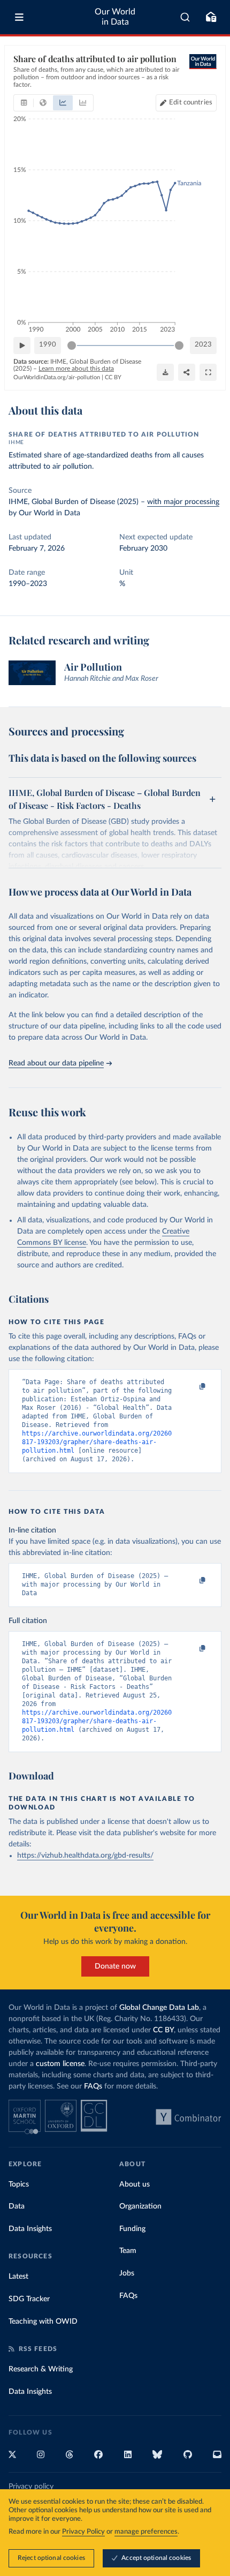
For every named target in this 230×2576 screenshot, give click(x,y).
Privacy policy (31, 2487)
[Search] (185, 17)
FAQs (93, 2086)
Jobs (127, 2273)
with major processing (183, 502)
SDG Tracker (29, 2299)
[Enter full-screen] (208, 372)
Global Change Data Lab (159, 2008)
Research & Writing (41, 2369)
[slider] (72, 346)
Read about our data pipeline (56, 1063)
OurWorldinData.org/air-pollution (57, 377)
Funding (132, 2229)
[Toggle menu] (19, 17)
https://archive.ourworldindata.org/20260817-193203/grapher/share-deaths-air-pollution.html (97, 1442)
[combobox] (185, 17)
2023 (203, 345)
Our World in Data (115, 17)
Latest (18, 2277)
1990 (48, 345)
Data (17, 2206)
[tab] (24, 103)
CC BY (113, 377)
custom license (60, 2064)
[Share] (187, 372)
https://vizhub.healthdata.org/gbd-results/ (85, 1856)
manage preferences (146, 2532)
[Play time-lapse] (22, 346)
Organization (140, 2206)
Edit (191, 103)
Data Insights (30, 2229)
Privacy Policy (83, 2532)
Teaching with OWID (43, 2322)
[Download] (165, 372)
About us (135, 2184)
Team (128, 2251)
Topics (19, 2184)
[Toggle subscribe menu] (211, 17)
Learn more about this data (76, 369)
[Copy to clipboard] (191, 1387)
